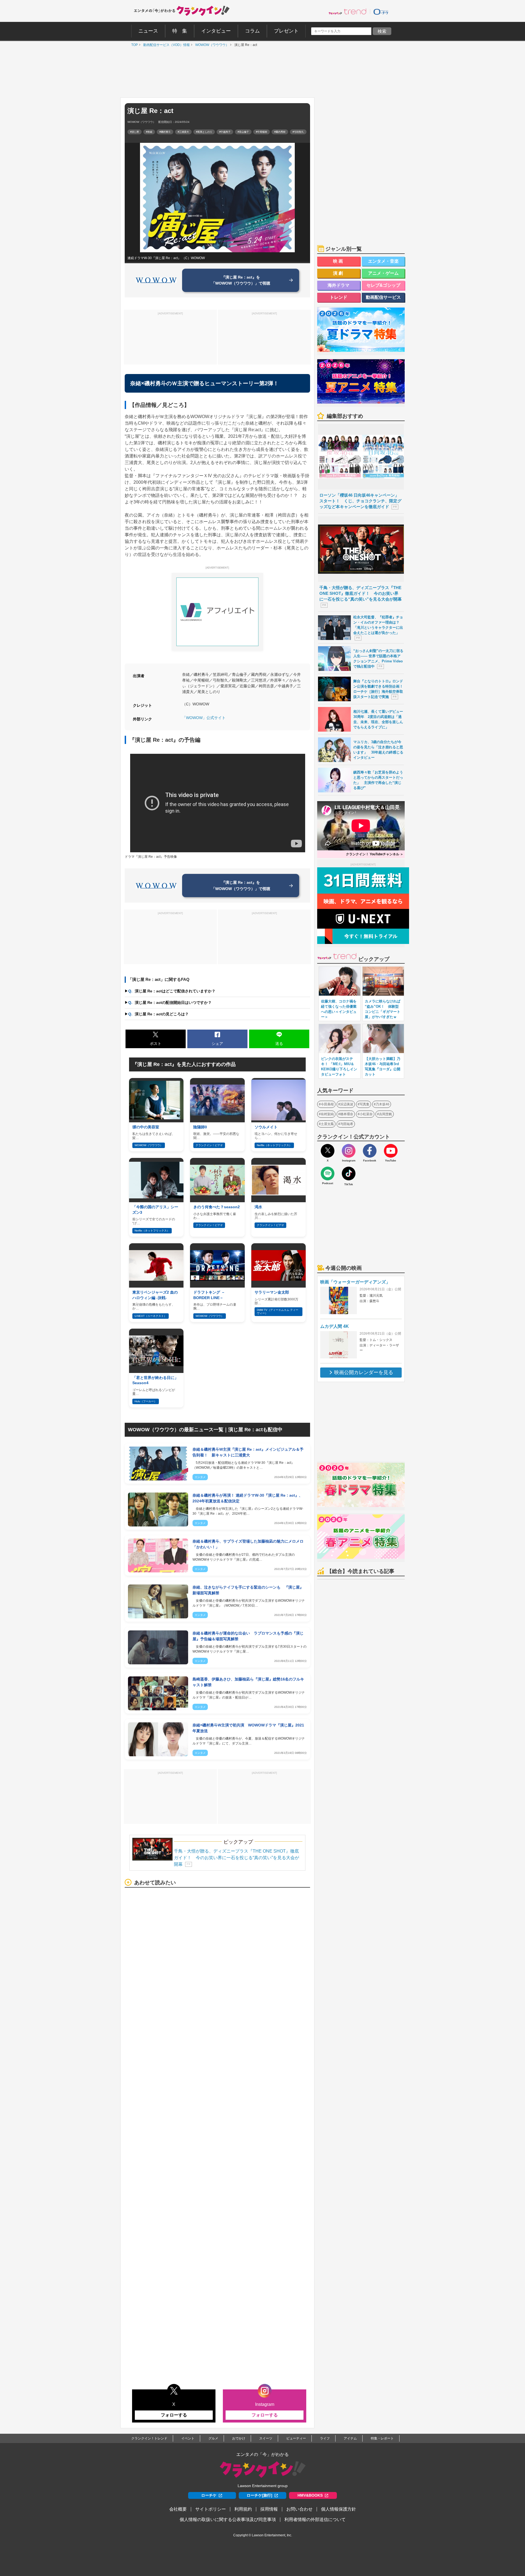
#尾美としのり (204, 132)
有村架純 (327, 1114)
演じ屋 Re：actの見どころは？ (158, 1014)
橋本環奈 (347, 1114)
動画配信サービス (383, 297)
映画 (339, 261)
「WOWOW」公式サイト (204, 718)
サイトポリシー (211, 2509)
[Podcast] (328, 1173)
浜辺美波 (347, 1104)
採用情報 (269, 2509)
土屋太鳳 (327, 1124)
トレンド (339, 297)
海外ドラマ (339, 285)
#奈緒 (149, 132)
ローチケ (209, 2495)
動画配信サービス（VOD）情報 (165, 45)
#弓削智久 (298, 132)
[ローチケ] (381, 11)
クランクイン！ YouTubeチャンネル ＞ (375, 854)
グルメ (213, 2438)
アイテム (350, 2438)
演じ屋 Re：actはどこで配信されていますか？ (172, 991)
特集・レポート (382, 2438)
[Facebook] (370, 1151)
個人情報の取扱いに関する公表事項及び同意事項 (228, 2520)
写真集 (364, 1104)
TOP (133, 45)
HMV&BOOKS (310, 2495)
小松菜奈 (366, 1114)
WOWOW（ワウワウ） (211, 45)
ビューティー (296, 2438)
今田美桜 (327, 1104)
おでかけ (239, 2438)
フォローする (174, 2415)
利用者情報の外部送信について (315, 2520)
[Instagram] (349, 1151)
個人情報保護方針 (339, 2509)
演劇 (339, 273)
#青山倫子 (243, 132)
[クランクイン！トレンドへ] (348, 11)
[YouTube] (391, 1151)
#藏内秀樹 (280, 132)
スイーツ (266, 2438)
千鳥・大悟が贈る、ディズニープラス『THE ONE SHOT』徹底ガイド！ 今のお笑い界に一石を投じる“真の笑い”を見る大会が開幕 (237, 1858)
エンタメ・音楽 (383, 261)
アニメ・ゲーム (383, 273)
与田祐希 (347, 1124)
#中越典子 (225, 132)
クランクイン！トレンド (149, 2438)
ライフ (325, 2438)
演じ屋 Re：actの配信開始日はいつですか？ (170, 1002)
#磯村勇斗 (165, 132)
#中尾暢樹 (262, 132)
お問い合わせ (299, 2509)
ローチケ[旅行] (259, 2495)
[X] (328, 1151)
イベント (188, 2438)
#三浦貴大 (183, 132)
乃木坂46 (383, 1104)
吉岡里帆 (386, 1114)
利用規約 (243, 2509)
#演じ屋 (135, 132)
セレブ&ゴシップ (383, 285)
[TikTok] (349, 1173)
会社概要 (178, 2509)
